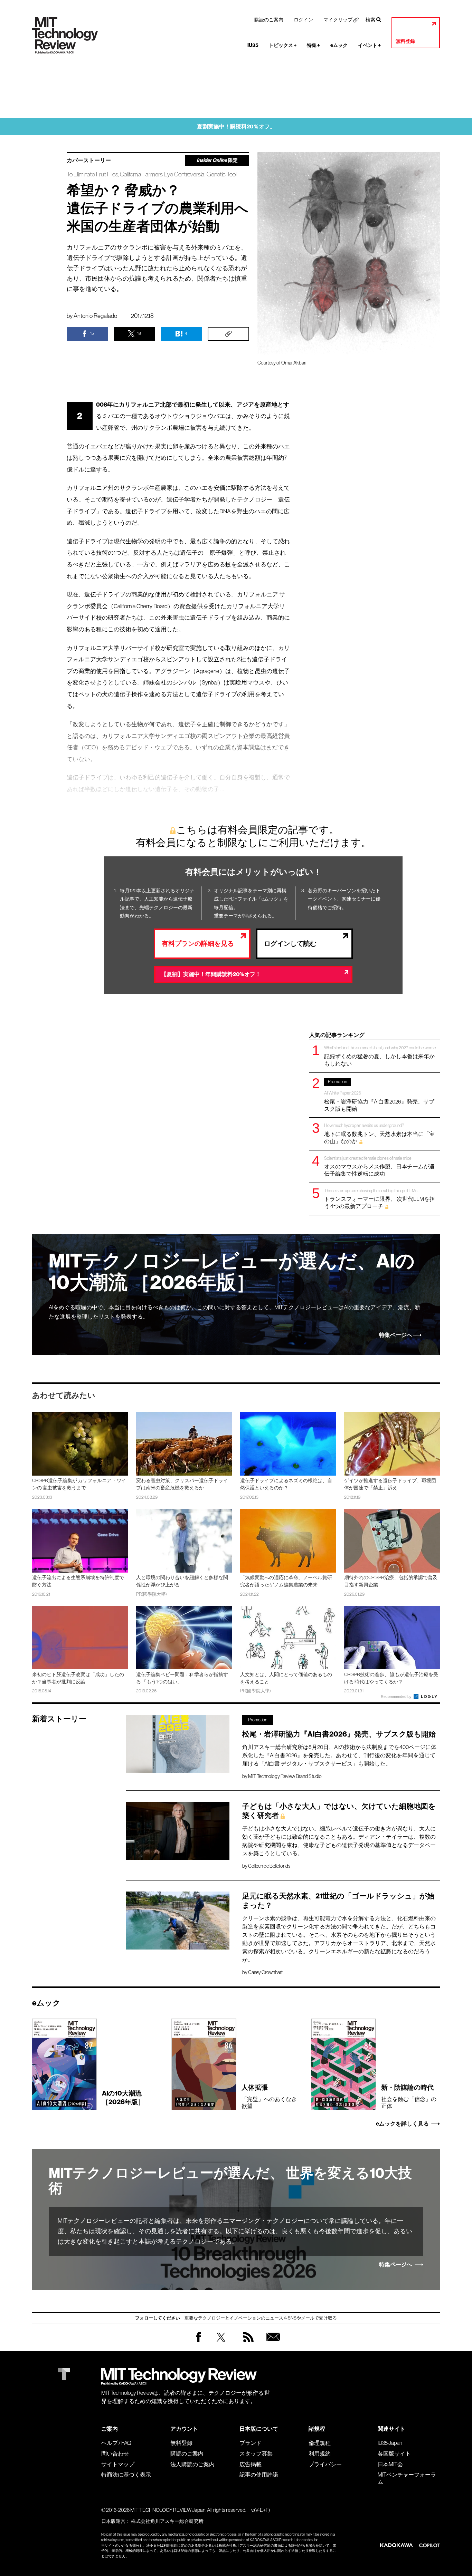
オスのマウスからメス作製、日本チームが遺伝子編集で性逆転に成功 (379, 1166)
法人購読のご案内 (192, 2464)
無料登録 (405, 41)
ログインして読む (290, 944)
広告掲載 (251, 2464)
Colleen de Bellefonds (269, 1866)
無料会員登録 (272, 2344)
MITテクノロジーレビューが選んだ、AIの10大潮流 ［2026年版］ (232, 1272)
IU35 (253, 45)
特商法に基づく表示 (126, 2475)
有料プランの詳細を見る (198, 944)
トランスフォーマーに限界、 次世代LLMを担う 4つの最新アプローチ (380, 1199)
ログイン (303, 20)
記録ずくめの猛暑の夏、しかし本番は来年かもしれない (380, 1056)
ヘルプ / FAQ (116, 2443)
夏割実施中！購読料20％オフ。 (236, 127)
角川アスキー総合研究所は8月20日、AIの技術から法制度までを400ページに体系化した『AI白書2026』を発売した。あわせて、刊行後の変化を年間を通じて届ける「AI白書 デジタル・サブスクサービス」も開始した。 (339, 1755)
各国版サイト (394, 2453)
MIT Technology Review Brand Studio (285, 1776)
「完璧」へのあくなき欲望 (269, 2096)
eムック (339, 45)
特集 (313, 45)
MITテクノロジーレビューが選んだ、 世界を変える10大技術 (230, 2181)
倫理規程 (320, 2443)
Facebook (199, 2342)
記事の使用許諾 (259, 2475)
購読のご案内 (269, 20)
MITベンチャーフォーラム (407, 2478)
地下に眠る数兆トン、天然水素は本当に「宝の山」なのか (379, 1133)
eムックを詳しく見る (402, 2124)
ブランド (251, 2443)
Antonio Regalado (95, 316)
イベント (369, 45)
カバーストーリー (89, 161)
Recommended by (397, 1697)
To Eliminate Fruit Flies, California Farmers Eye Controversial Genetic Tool (152, 174)
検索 (370, 20)
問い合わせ (115, 2453)
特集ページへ (396, 1335)
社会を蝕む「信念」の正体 (409, 2096)
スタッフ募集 (256, 2453)
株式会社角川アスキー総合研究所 (167, 2521)
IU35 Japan (390, 2443)
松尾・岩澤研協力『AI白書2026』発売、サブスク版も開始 (379, 1095)
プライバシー (325, 2464)
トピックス (283, 45)
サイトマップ (118, 2464)
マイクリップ (338, 20)
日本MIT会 (390, 2464)
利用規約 (320, 2453)
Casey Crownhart (265, 1972)
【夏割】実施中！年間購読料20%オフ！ (211, 974)
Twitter (221, 2344)
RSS (247, 2344)
